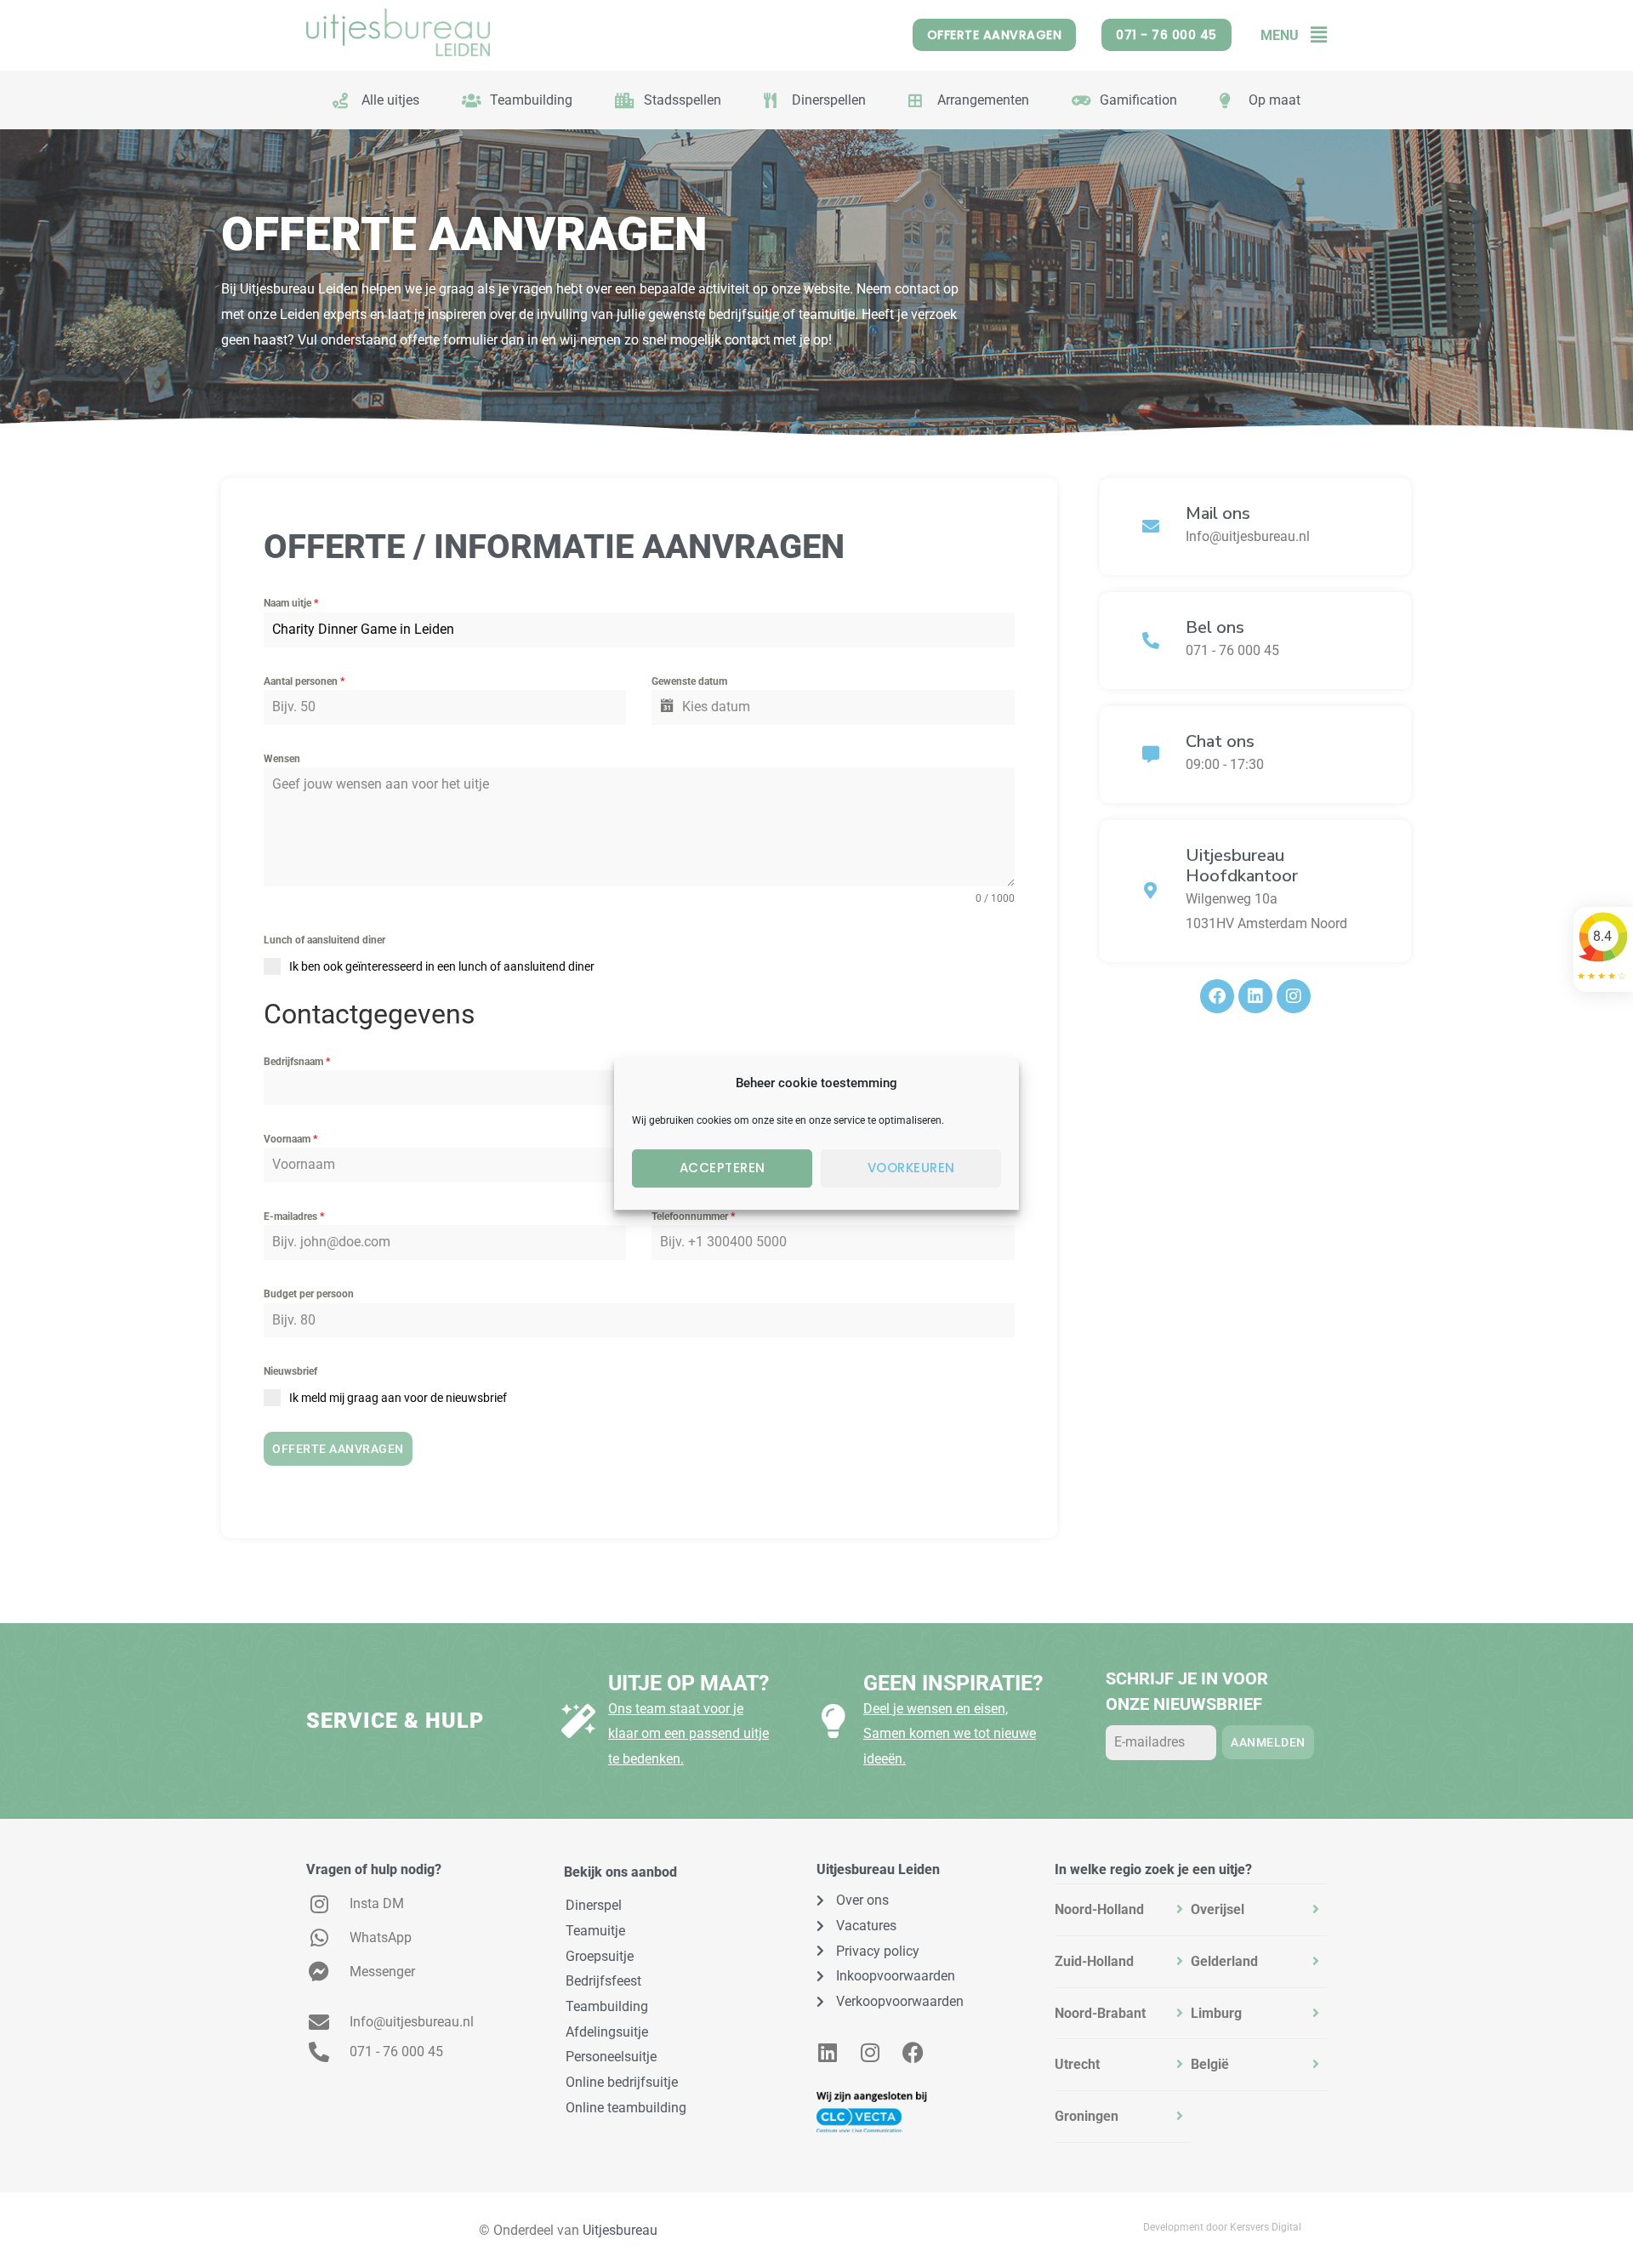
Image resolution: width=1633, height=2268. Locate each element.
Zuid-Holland (1094, 1961)
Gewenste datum (689, 681)
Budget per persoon (309, 1294)
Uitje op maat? (688, 1683)
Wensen (282, 759)
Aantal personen (304, 681)
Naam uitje (291, 603)
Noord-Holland (1099, 1909)
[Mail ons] (1151, 527)
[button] (1313, 35)
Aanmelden (1268, 1742)
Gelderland (1224, 1961)
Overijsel (1218, 1909)
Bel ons (1215, 627)
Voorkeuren (911, 1168)
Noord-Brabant (1100, 2013)
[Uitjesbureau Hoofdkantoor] (1151, 891)
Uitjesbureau (620, 2230)
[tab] (1123, 1910)
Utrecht (1077, 2064)
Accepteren (723, 1168)
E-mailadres (294, 1217)
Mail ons (1218, 513)
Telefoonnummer (693, 1217)
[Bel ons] (1151, 641)
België (1210, 2064)
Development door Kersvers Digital (1222, 2227)
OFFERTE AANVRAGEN (338, 1449)
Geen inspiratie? (953, 1683)
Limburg (1216, 2013)
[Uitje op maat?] (578, 1721)
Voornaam (290, 1139)
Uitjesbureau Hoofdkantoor (1242, 866)
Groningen (1087, 2116)
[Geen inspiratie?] (834, 1721)
